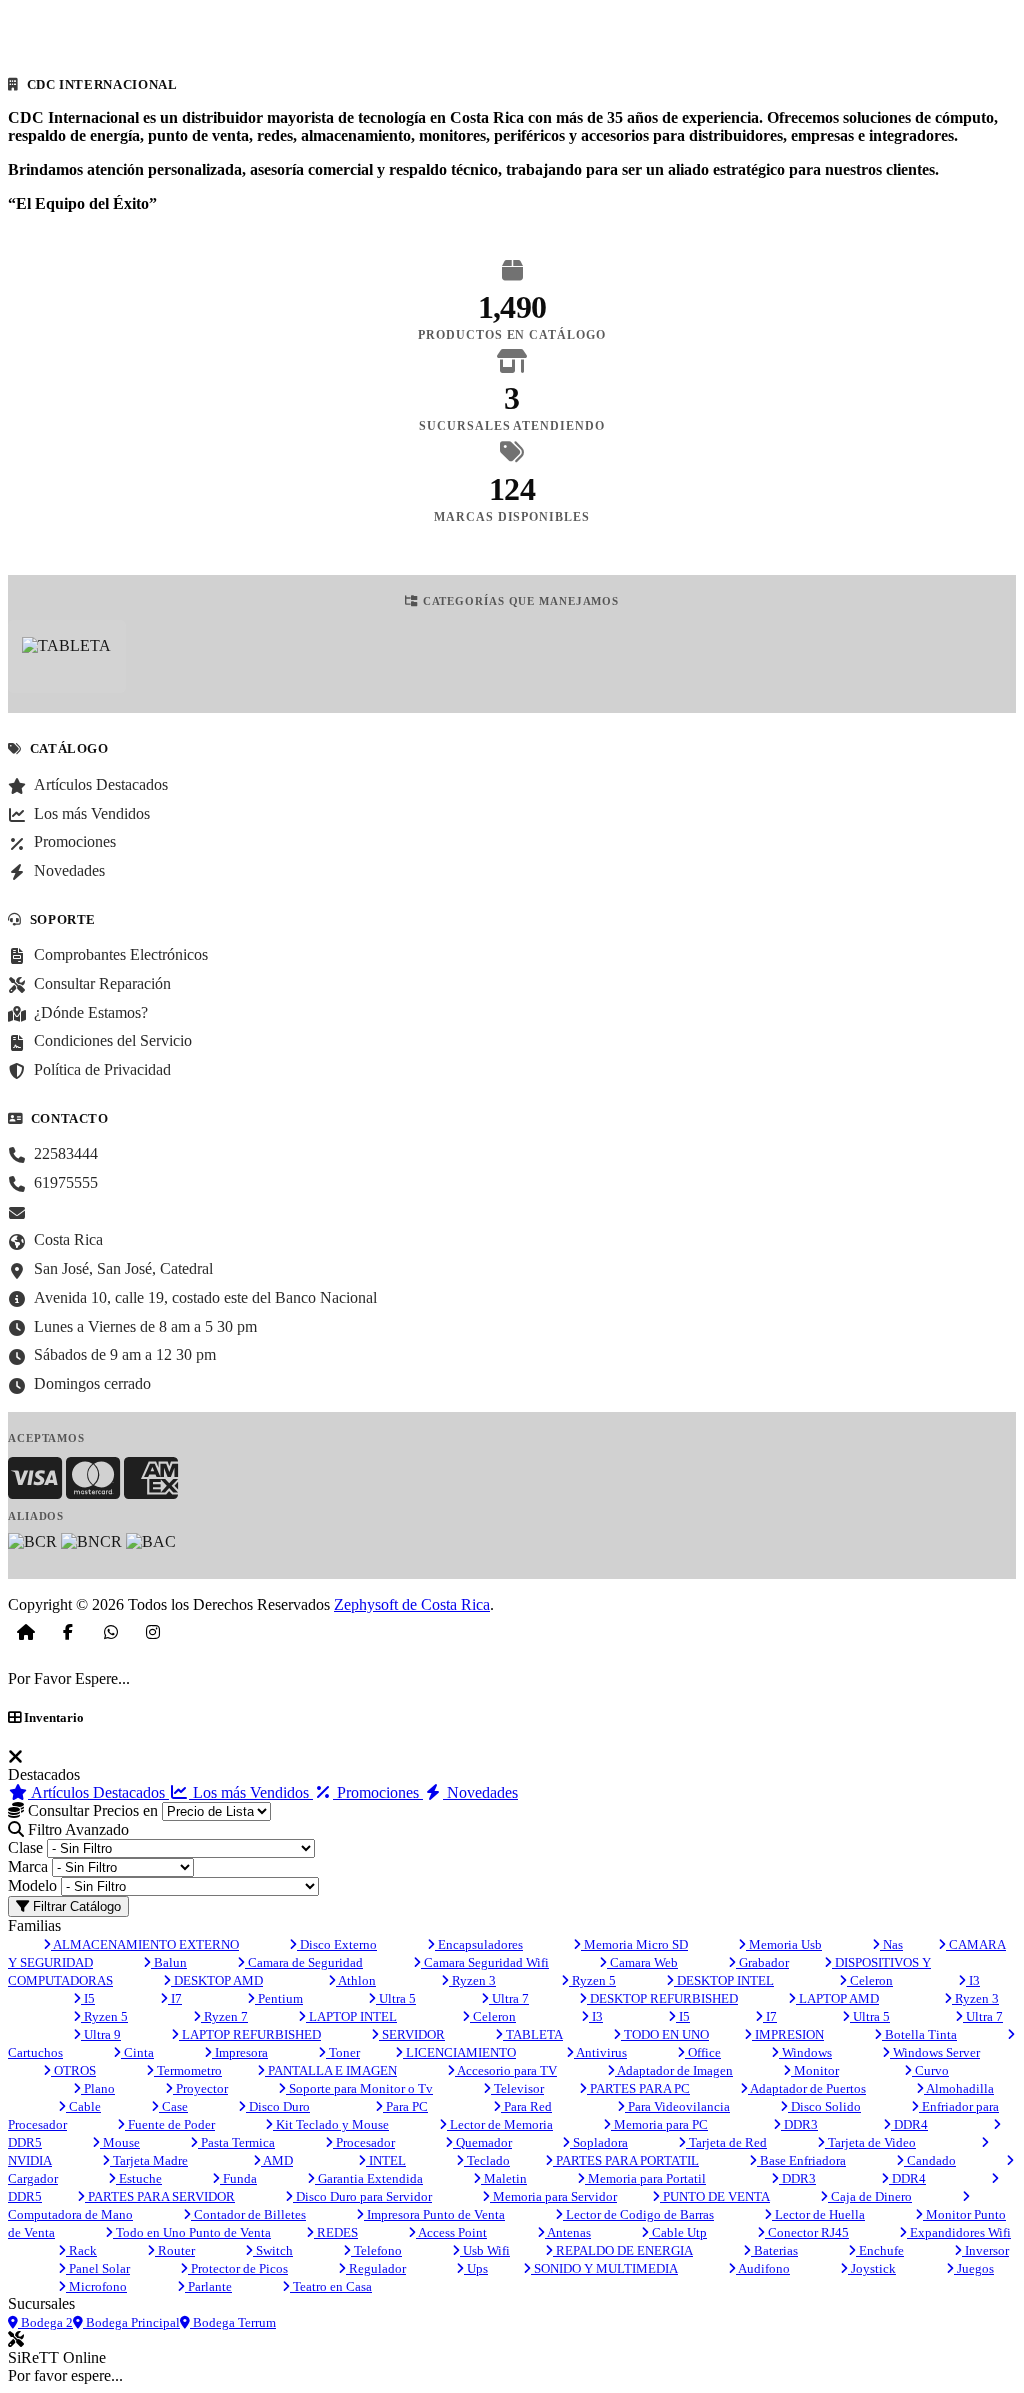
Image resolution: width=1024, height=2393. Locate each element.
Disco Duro (278, 2106)
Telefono (376, 2250)
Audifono (763, 2268)
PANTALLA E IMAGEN (331, 2070)
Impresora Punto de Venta (434, 2214)
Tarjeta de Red (726, 2142)
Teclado (487, 2160)
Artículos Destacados (98, 1792)
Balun (169, 1962)
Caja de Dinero (870, 2196)
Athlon (356, 1980)
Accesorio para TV (506, 2070)
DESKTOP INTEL (724, 1980)
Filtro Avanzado (76, 1829)
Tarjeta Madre (149, 2160)
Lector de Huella (818, 2214)
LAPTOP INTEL (351, 2016)
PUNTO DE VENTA (715, 2196)
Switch (273, 2250)
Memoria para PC (659, 2124)
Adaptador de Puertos (807, 2088)
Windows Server (935, 2052)
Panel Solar (98, 2268)
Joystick (872, 2268)
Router (175, 2250)
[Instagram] (153, 1632)
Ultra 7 (509, 1998)
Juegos (974, 2268)
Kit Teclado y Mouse (331, 2124)
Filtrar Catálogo (75, 1906)
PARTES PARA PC (638, 2088)
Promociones (378, 1792)
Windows (805, 2052)
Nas (891, 1944)
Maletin (504, 2178)
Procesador (364, 2142)
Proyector (200, 2088)
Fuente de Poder (170, 2124)
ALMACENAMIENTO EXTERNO (145, 1944)
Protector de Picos (238, 2268)
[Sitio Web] (26, 1632)
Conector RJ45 (807, 2232)
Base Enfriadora (801, 2160)
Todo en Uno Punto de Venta (192, 2232)
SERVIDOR (412, 2034)
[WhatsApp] (111, 1632)
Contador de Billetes (248, 2214)
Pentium (279, 1998)
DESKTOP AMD (217, 1980)
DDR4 (909, 2124)
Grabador (762, 1962)
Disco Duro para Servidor (362, 2196)
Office (703, 2052)
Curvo (930, 2070)
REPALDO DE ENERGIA (623, 2250)
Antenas (568, 2232)
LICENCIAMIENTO (459, 2052)
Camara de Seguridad (304, 1962)
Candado (930, 2160)
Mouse (120, 2142)
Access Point (451, 2232)
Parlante (208, 2286)
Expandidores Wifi (959, 2232)
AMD (277, 2160)
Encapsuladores (479, 1944)
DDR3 (799, 2124)
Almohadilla (959, 2088)
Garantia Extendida (369, 2178)
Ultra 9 (101, 2034)
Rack (81, 2250)
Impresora (240, 2052)
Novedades (480, 1792)
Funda (238, 2178)
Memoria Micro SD (634, 1944)
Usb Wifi (485, 2250)
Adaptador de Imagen (674, 2070)
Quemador (482, 2142)
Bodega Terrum (233, 2322)
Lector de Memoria (500, 2124)
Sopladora (599, 2142)
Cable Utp (678, 2232)
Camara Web (642, 1962)
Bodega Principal (131, 2322)
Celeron (870, 1980)
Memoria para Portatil (645, 2178)
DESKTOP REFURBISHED (662, 1998)
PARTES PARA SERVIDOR (160, 2196)
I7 (175, 1998)
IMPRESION (788, 2034)
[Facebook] (68, 1632)
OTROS (73, 2070)
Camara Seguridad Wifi (485, 1962)
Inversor (985, 2250)
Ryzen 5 (592, 1980)
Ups (476, 2268)
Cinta (137, 2052)
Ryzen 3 (472, 1980)
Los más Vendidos (251, 1792)
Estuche (139, 2178)
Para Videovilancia (677, 2106)
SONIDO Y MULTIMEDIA (604, 2268)
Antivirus (600, 2052)
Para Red (526, 2106)
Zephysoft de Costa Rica (412, 1604)
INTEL (386, 2160)
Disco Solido (824, 2106)
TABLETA (533, 2034)
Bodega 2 (45, 2322)
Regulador (376, 2268)
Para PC (405, 2106)
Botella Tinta (919, 2034)
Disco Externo (337, 1944)
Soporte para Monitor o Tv (359, 2088)
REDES (336, 2232)
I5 (88, 1998)
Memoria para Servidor (553, 2196)
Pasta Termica (236, 2142)
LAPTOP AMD (837, 1998)
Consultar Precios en (91, 1810)
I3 (973, 1980)
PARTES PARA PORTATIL (626, 2160)
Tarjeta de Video (870, 2142)
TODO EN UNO (665, 2034)
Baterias (774, 2250)
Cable (83, 2106)
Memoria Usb (784, 1944)
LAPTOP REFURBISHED (250, 2034)
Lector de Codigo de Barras (638, 2214)
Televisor (517, 2088)
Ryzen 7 (224, 2016)
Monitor (815, 2070)
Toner (343, 2052)
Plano (98, 2088)
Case (173, 2106)
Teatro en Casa (331, 2286)
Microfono (96, 2286)
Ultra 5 (396, 1998)
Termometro (188, 2070)
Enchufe (880, 2250)
